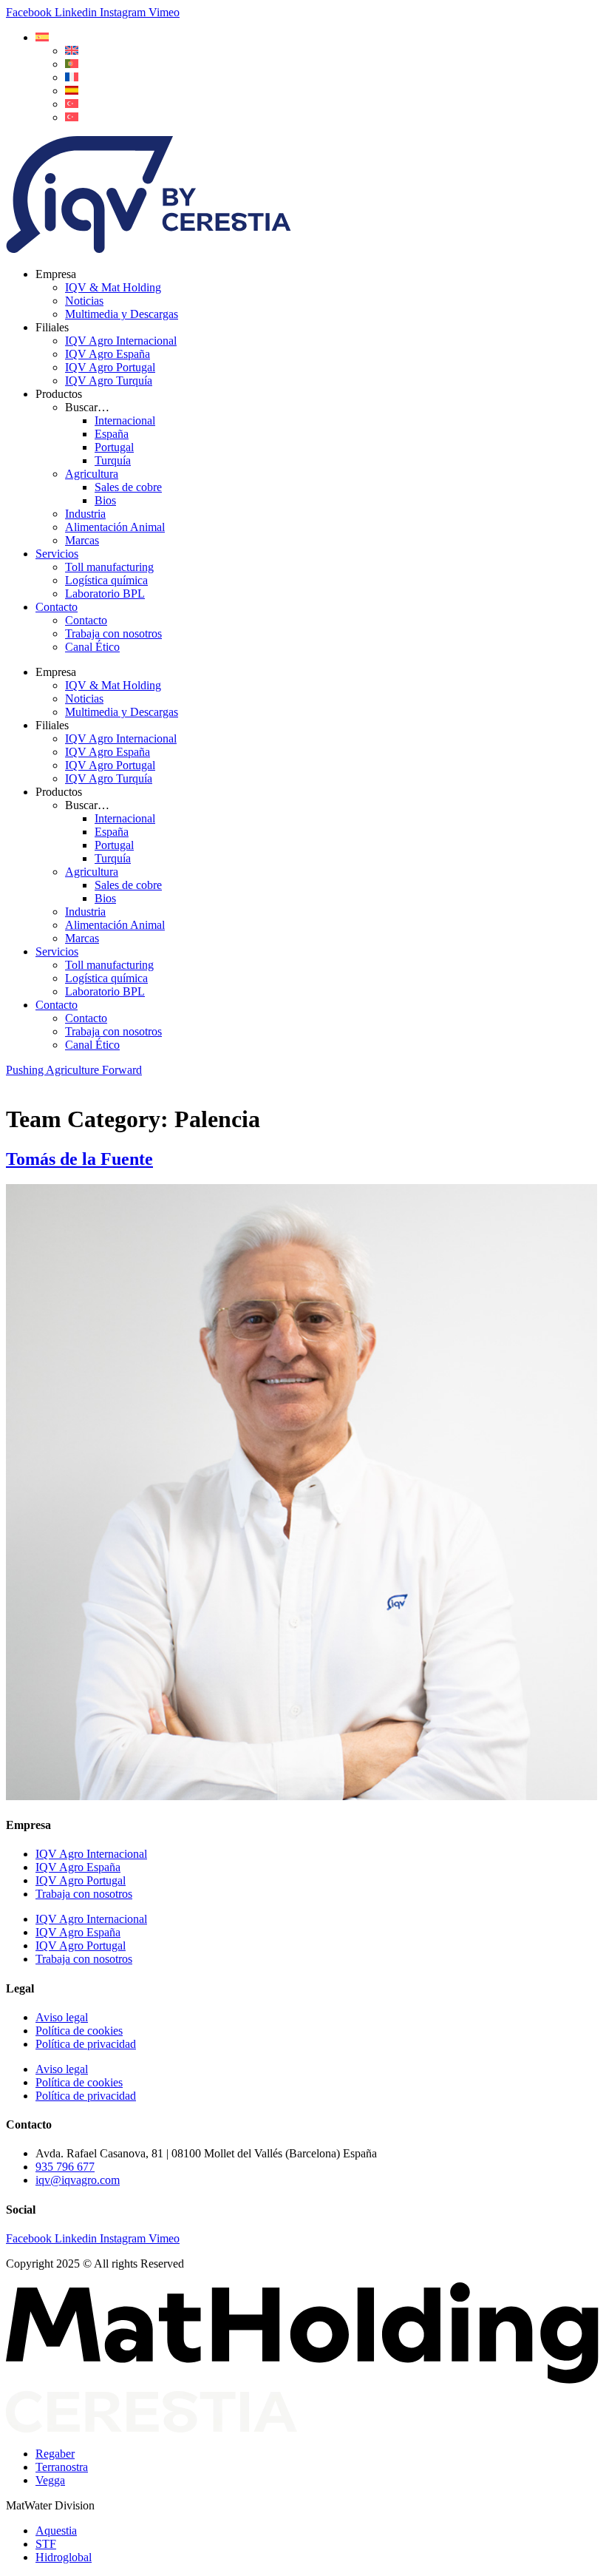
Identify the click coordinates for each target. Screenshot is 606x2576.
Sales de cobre (128, 487)
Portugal (114, 447)
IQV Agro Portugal (110, 367)
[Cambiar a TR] (72, 104)
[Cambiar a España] (72, 91)
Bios (105, 500)
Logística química (106, 580)
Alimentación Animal (115, 527)
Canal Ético (92, 647)
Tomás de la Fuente (79, 1159)
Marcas (82, 540)
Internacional (125, 420)
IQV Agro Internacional (121, 341)
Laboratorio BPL (105, 594)
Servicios (57, 554)
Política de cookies (79, 2031)
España (112, 434)
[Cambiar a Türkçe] (72, 117)
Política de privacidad (86, 2044)
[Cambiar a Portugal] (72, 64)
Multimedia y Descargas (122, 314)
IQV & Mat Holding (113, 287)
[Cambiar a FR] (72, 77)
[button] (42, 37)
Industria (85, 514)
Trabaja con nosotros (113, 633)
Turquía (113, 460)
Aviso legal (62, 2017)
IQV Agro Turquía (109, 381)
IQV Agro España (108, 354)
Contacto (57, 607)
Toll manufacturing (109, 567)
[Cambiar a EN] (72, 51)
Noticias (84, 301)
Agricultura (92, 474)
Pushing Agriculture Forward (74, 1070)
